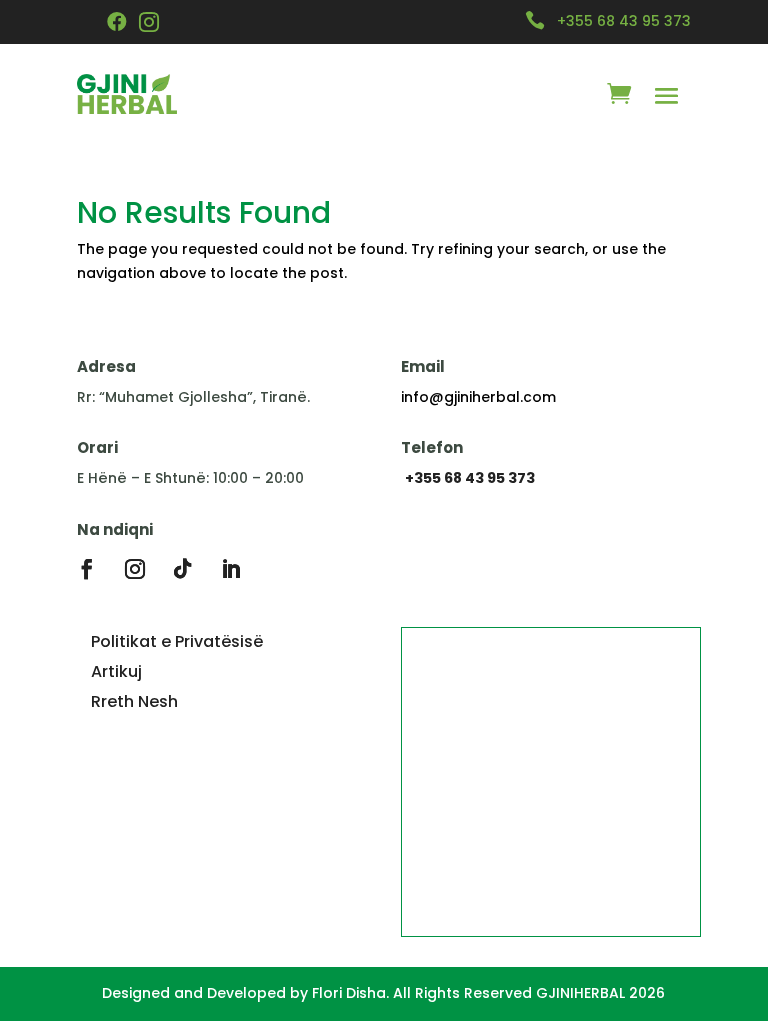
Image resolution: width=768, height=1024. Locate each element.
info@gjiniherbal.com (478, 397)
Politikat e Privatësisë (177, 641)
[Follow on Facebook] (87, 569)
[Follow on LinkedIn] (231, 569)
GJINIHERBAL (580, 993)
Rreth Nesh (134, 701)
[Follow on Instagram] (135, 569)
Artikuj (116, 671)
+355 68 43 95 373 (624, 21)
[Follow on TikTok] (183, 569)
